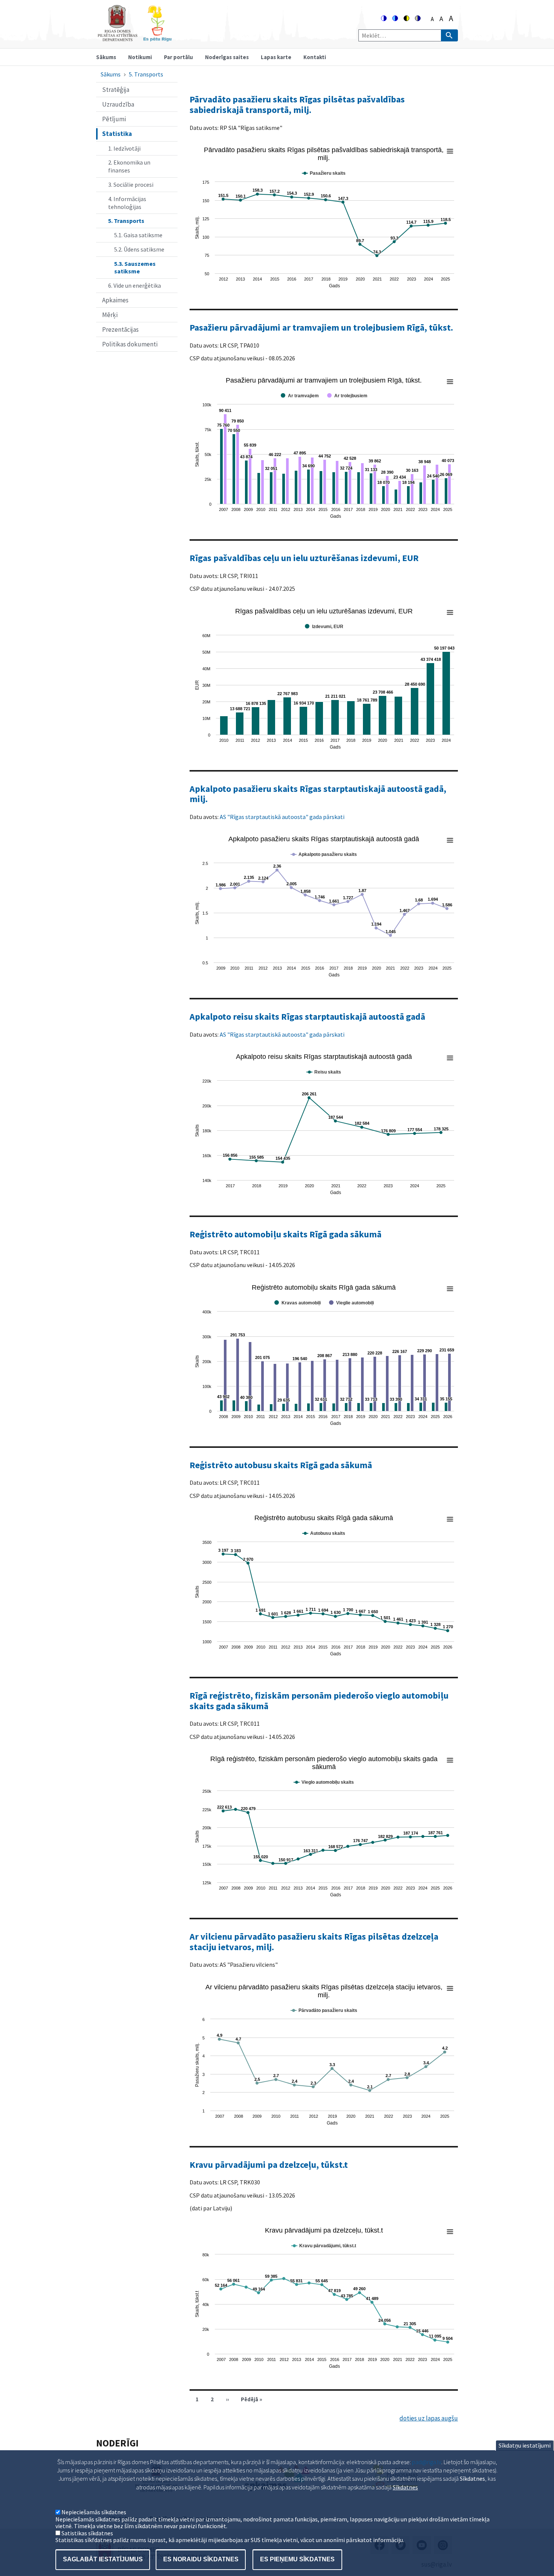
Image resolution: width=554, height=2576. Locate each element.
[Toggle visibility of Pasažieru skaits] (324, 173)
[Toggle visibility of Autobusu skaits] (324, 1533)
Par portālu (178, 57)
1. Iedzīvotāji (124, 148)
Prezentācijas (120, 329)
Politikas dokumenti (130, 344)
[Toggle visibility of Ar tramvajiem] (300, 396)
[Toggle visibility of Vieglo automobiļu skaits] (324, 1782)
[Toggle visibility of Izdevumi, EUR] (324, 627)
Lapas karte (276, 57)
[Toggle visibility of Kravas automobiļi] (298, 1303)
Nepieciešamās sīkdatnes (94, 2512)
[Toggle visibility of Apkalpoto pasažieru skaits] (324, 854)
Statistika (117, 134)
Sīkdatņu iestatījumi (525, 2445)
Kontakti (315, 57)
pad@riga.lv (427, 2462)
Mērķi (110, 315)
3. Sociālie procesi (131, 185)
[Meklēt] (449, 35)
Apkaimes (115, 300)
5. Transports (146, 74)
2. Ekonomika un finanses (129, 166)
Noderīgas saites (227, 57)
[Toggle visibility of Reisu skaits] (324, 1072)
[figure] (324, 218)
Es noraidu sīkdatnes (201, 2559)
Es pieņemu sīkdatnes (297, 2559)
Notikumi (140, 57)
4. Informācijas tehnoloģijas (127, 203)
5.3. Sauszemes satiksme (135, 268)
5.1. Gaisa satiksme (138, 235)
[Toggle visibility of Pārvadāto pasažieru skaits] (324, 2010)
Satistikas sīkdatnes (87, 2533)
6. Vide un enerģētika (135, 285)
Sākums (106, 57)
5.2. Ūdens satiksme (139, 249)
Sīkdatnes (405, 2487)
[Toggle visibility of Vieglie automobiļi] (351, 1303)
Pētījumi (114, 119)
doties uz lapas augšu (429, 2418)
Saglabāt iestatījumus (103, 2559)
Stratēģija (116, 90)
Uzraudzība (118, 104)
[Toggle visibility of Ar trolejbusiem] (347, 396)
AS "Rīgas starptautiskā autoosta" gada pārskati (282, 817)
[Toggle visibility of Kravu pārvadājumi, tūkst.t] (324, 2246)
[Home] (135, 38)
